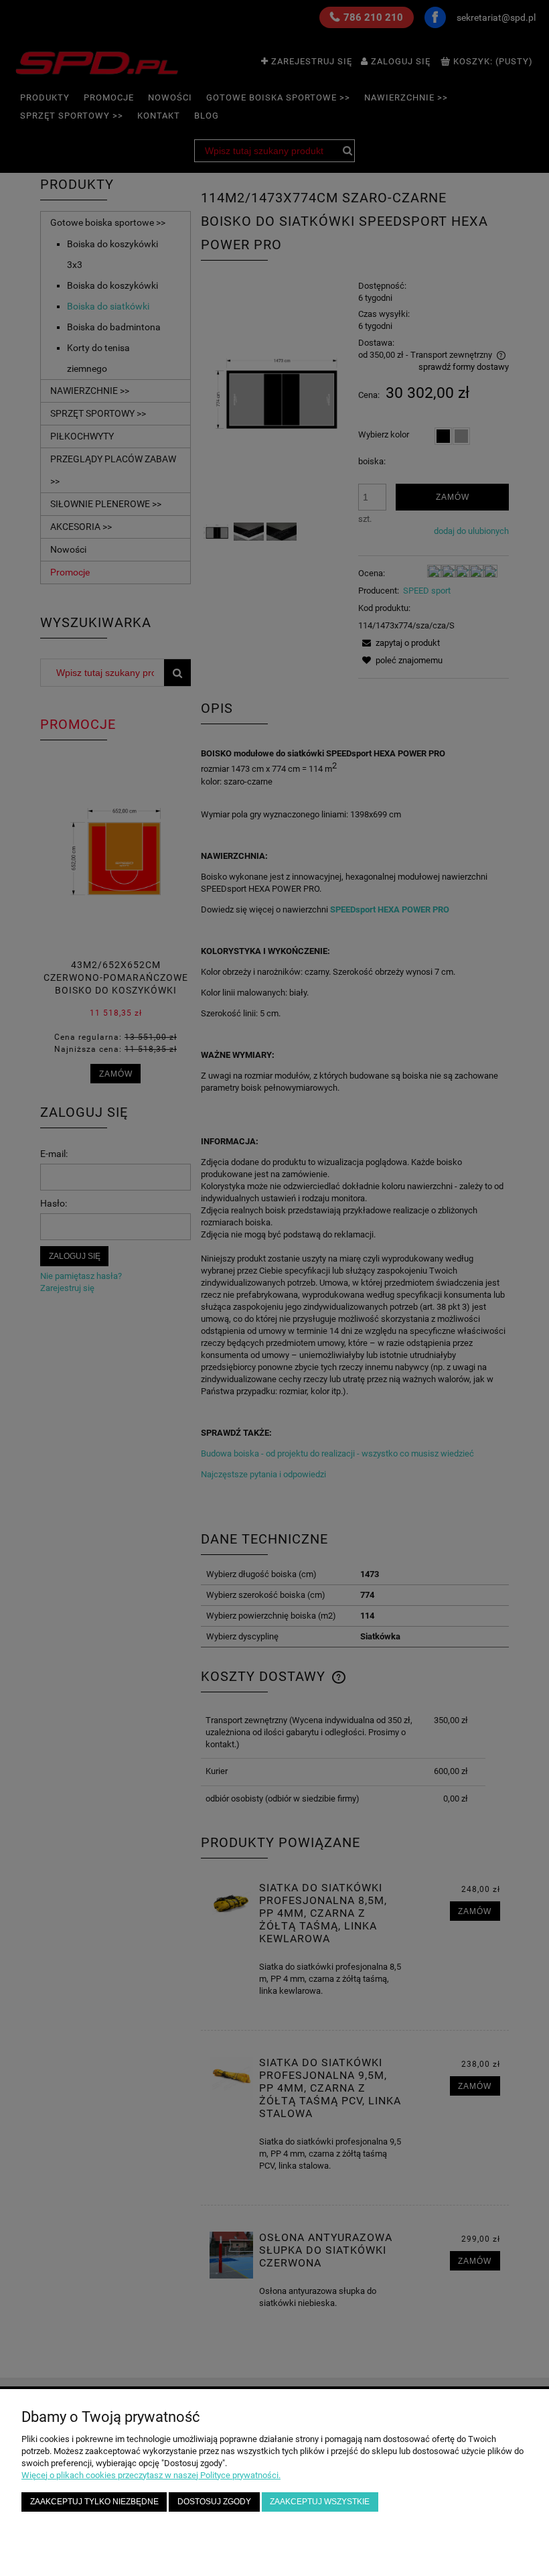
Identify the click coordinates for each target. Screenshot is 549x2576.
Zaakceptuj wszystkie (320, 2501)
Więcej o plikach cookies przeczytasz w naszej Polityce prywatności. (151, 2475)
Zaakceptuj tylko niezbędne (94, 2501)
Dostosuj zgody (214, 2501)
